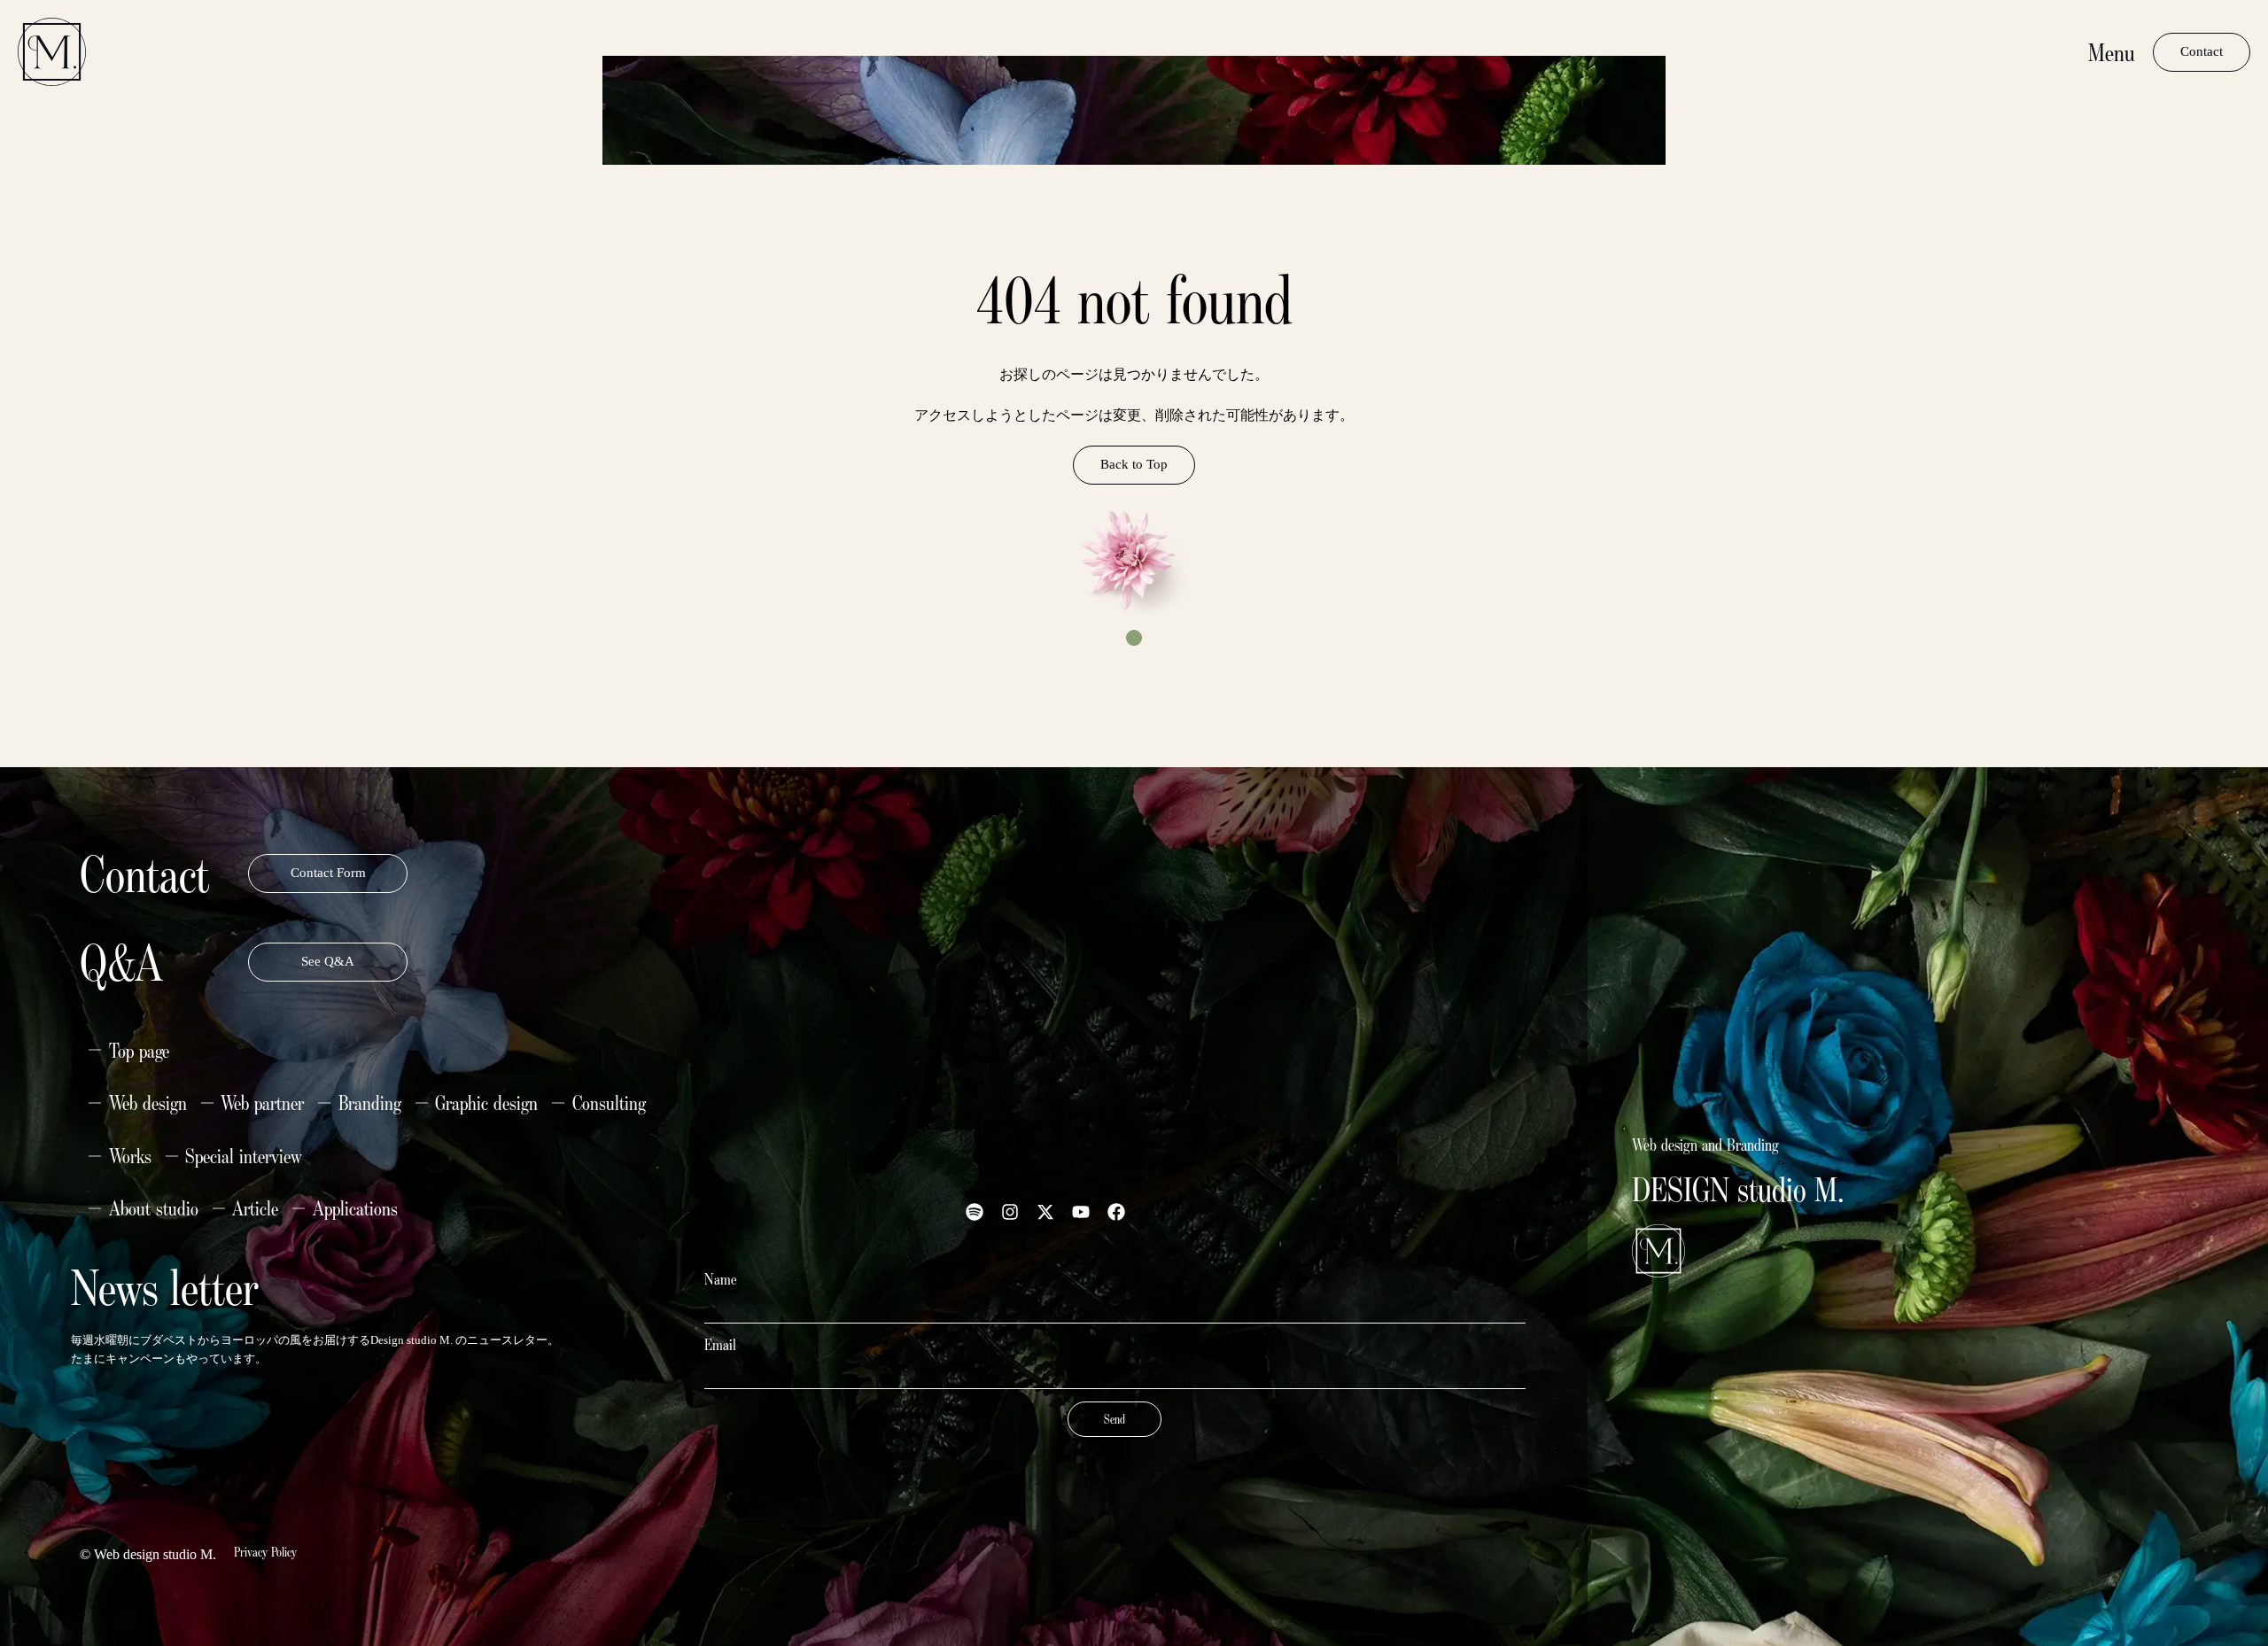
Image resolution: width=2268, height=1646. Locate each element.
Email (720, 1345)
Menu (2112, 52)
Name (721, 1279)
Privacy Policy (265, 1552)
